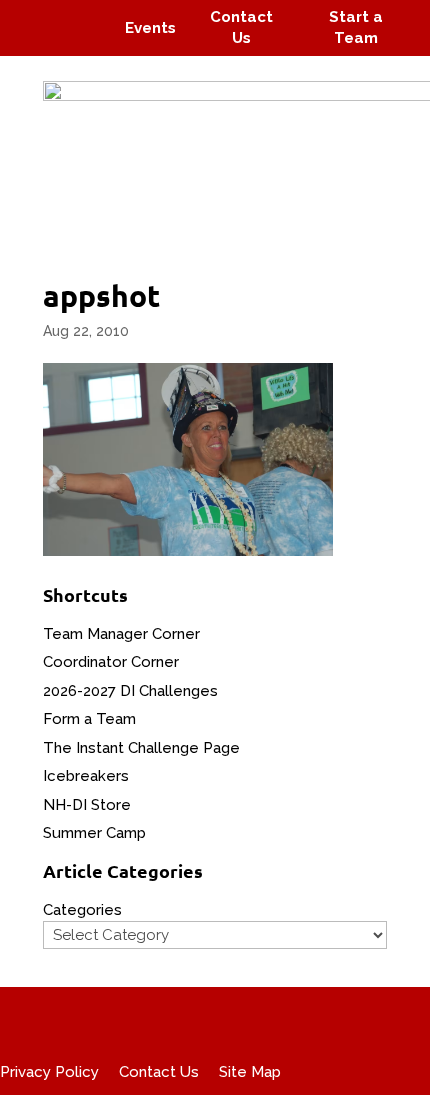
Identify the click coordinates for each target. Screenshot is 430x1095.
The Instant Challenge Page (141, 748)
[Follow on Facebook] (38, 14)
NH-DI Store (87, 805)
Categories (82, 910)
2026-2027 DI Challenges (130, 691)
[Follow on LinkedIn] (86, 42)
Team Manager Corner (121, 634)
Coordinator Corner (111, 662)
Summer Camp (94, 833)
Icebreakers (86, 776)
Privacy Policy (49, 1072)
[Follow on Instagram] (76, 14)
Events (150, 28)
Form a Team (89, 719)
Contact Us (159, 1072)
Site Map (250, 1072)
